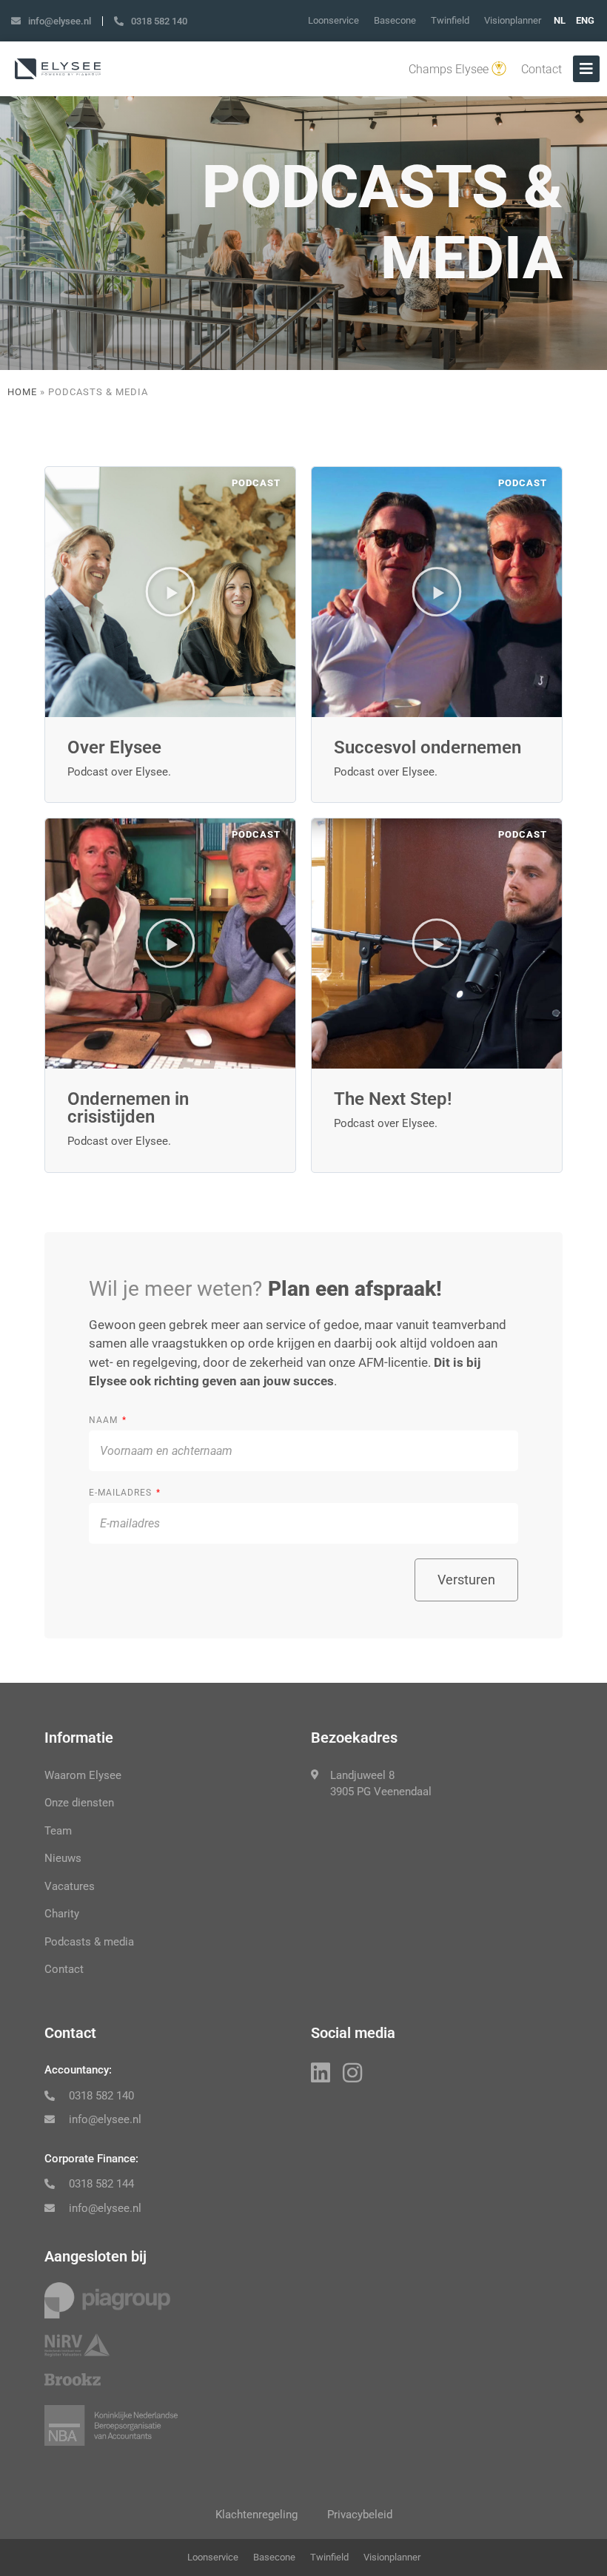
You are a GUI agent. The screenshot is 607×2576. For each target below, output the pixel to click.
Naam (105, 1420)
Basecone (395, 20)
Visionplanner (513, 20)
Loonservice (333, 20)
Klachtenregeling (256, 2515)
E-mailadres (122, 1493)
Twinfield (450, 20)
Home (22, 392)
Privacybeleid (360, 2515)
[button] (170, 592)
